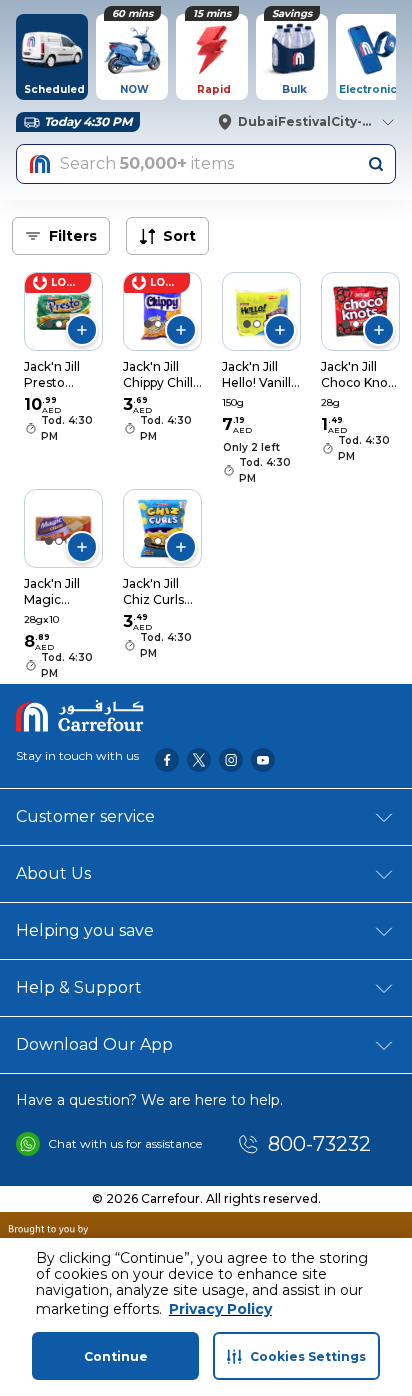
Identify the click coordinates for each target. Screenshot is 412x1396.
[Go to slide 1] (49, 324)
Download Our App (94, 1044)
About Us (53, 873)
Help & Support (79, 987)
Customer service (85, 816)
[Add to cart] (82, 330)
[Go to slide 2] (59, 324)
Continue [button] (116, 1356)
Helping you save (85, 930)
